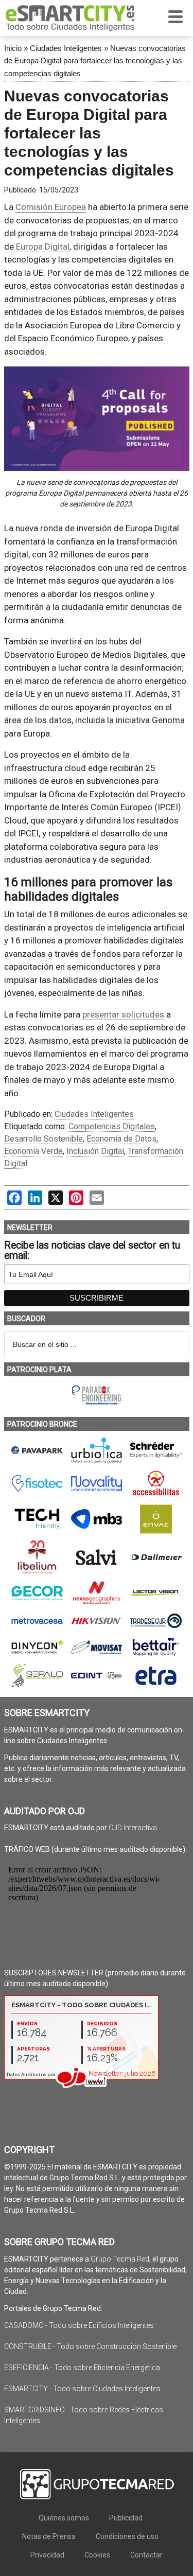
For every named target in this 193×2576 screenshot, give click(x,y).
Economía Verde (33, 1151)
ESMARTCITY (70, 18)
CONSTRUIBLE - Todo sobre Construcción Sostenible (90, 2346)
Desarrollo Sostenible (43, 1139)
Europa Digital (43, 247)
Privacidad (47, 2555)
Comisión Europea (51, 207)
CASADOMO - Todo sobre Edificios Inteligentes (79, 2325)
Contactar (146, 2555)
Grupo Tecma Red (120, 2259)
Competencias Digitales (112, 1126)
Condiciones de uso (127, 2536)
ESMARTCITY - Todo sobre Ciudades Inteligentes (82, 2389)
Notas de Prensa (49, 2536)
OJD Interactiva (133, 1828)
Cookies (97, 2555)
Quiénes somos (64, 2518)
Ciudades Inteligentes (66, 48)
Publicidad (126, 2518)
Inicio (13, 48)
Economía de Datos (121, 1139)
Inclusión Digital (95, 1151)
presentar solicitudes (123, 1014)
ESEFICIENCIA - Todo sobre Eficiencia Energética (82, 2368)
